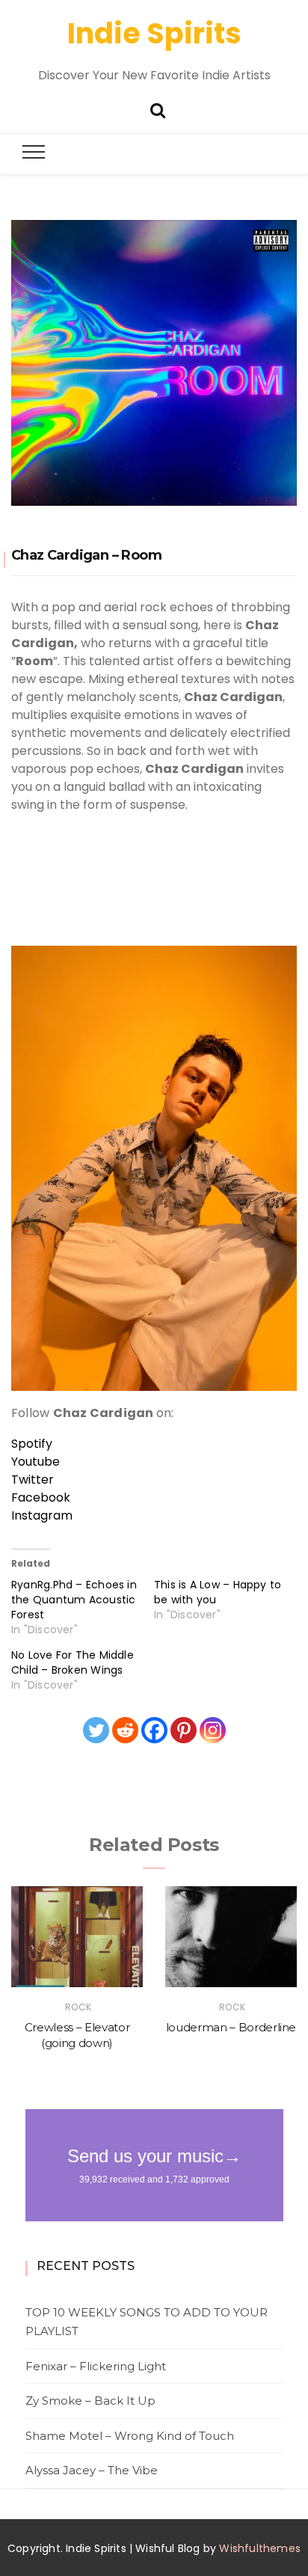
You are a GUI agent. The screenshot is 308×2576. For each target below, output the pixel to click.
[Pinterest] (184, 1730)
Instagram (42, 1515)
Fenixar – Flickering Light (96, 2366)
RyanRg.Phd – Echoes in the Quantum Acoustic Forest (74, 1600)
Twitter (33, 1480)
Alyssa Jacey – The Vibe (92, 2470)
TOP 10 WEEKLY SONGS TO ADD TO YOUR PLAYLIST (147, 2322)
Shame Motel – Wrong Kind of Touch (130, 2436)
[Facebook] (154, 1730)
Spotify (32, 1444)
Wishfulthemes (260, 2548)
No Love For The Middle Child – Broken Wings (73, 1662)
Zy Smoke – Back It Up (90, 2401)
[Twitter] (96, 1730)
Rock (78, 2007)
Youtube (36, 1462)
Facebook (41, 1497)
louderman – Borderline (231, 2027)
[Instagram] (213, 1730)
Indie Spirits (154, 33)
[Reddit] (125, 1730)
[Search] (158, 109)
